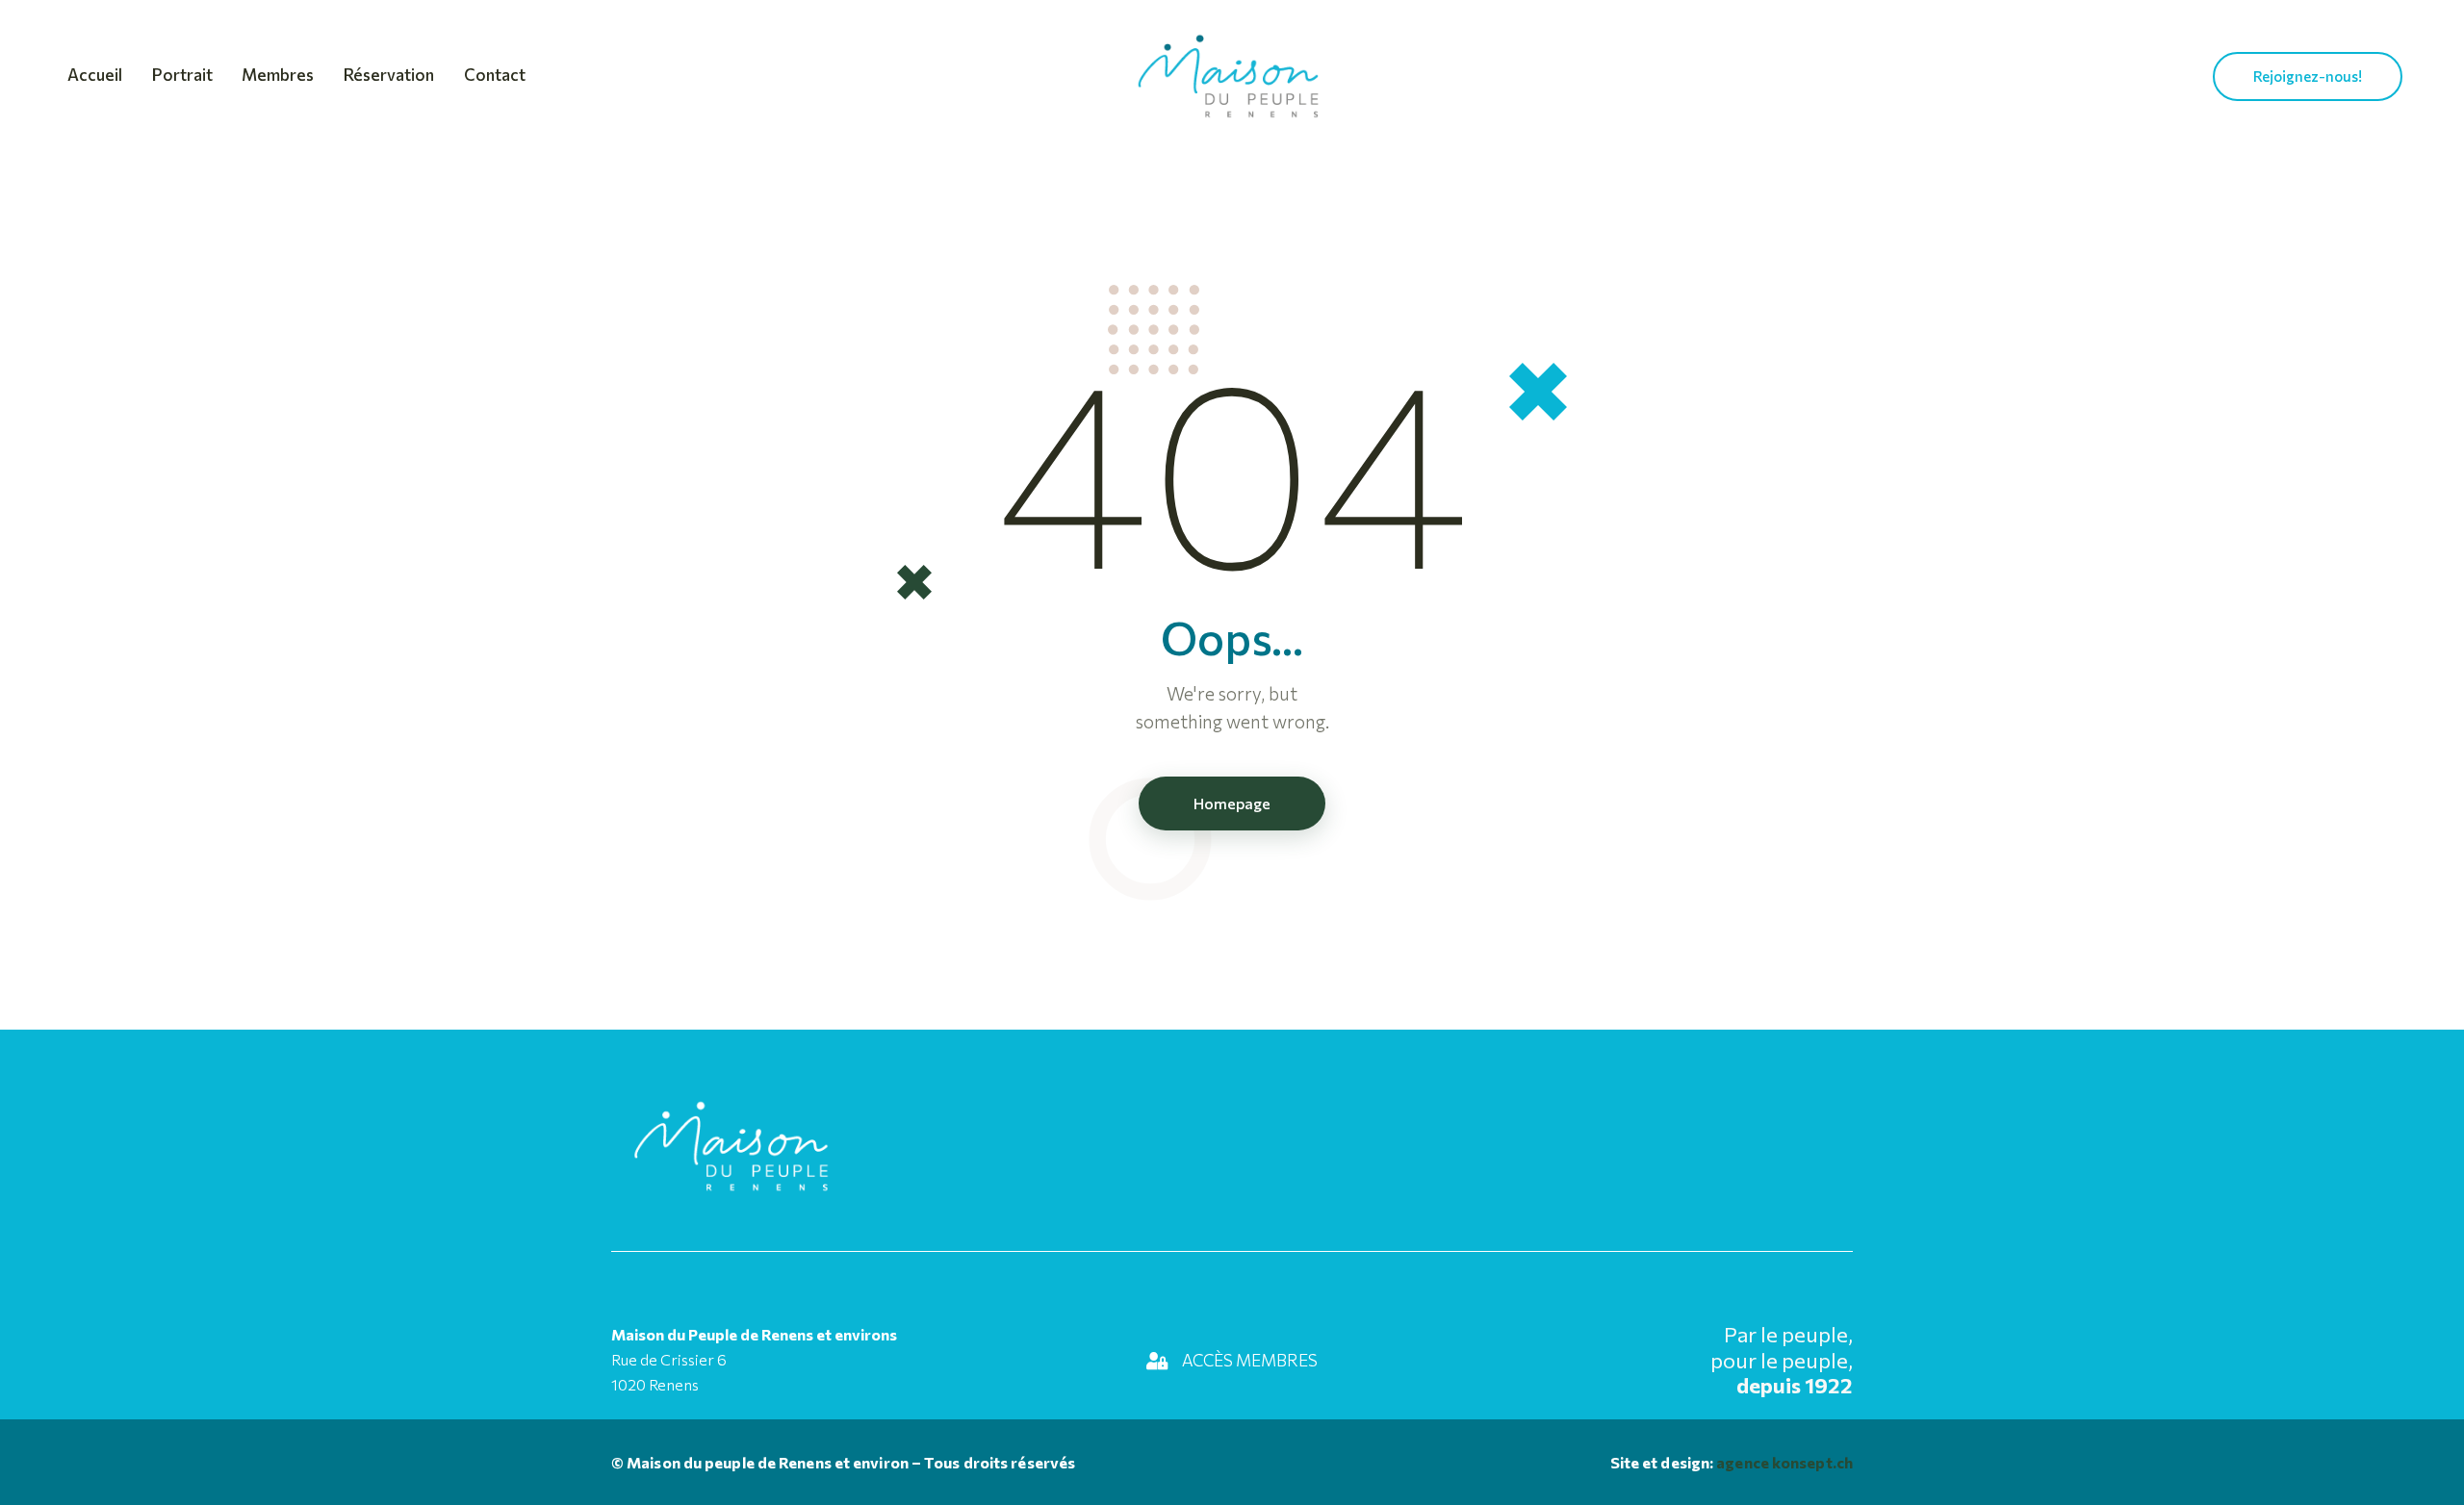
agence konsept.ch (1783, 1462)
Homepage (1232, 803)
